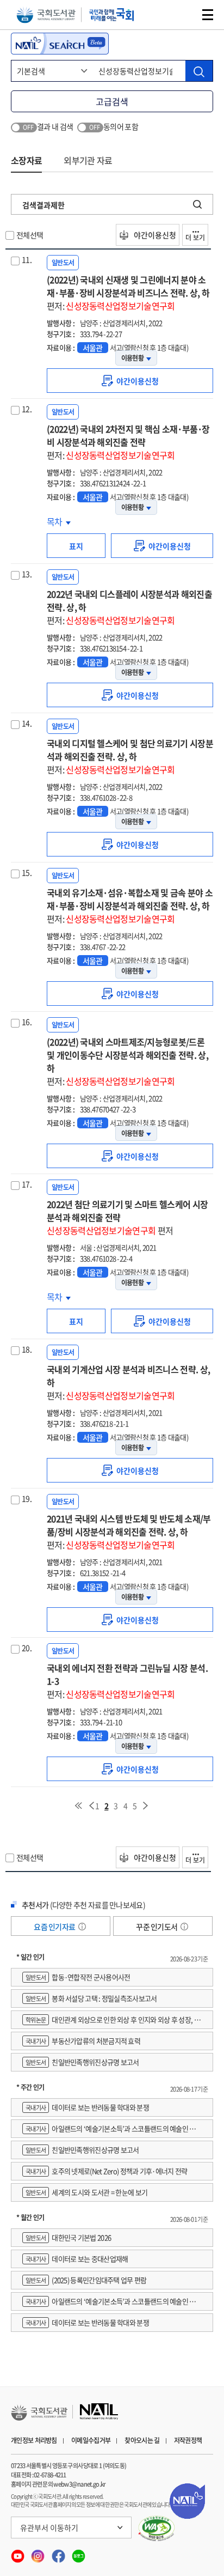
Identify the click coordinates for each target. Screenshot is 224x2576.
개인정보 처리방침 (34, 2440)
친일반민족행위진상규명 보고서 (82, 2062)
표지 (76, 546)
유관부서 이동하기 (49, 2528)
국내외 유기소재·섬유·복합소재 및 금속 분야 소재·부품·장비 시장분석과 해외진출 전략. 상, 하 (130, 906)
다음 (146, 1806)
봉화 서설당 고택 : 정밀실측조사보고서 (91, 1998)
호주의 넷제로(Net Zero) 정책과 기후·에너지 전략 (107, 2171)
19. (27, 1498)
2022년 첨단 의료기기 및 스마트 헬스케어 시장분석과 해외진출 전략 (127, 1217)
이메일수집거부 (91, 2440)
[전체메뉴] (208, 15)
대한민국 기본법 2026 (68, 2237)
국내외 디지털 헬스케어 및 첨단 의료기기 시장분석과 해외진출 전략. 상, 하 (130, 756)
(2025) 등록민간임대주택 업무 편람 (86, 2280)
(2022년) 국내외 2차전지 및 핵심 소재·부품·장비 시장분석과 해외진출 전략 (128, 442)
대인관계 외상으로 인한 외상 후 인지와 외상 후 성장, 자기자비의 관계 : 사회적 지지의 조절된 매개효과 (111, 2022)
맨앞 (78, 1806)
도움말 (82, 1927)
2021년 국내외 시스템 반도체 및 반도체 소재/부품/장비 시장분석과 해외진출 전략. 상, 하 (129, 1532)
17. (27, 1184)
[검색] (199, 71)
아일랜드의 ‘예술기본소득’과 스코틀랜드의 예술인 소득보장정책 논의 (112, 2131)
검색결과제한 (43, 205)
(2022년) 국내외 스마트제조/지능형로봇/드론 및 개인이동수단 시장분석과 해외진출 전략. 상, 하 (127, 1061)
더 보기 (195, 238)
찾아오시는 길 (142, 2440)
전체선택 (30, 235)
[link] (130, 381)
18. (27, 1349)
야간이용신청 (154, 235)
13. (27, 574)
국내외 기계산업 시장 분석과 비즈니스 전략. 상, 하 (128, 1382)
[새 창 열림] (157, 2529)
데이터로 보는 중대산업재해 (77, 2259)
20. (27, 1648)
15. (27, 872)
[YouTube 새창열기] (18, 2553)
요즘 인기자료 (55, 1927)
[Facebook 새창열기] (59, 2553)
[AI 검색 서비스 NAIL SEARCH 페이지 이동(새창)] (60, 44)
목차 (59, 521)
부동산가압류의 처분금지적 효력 (83, 2041)
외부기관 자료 (88, 160)
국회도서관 (46, 15)
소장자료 (26, 160)
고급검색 (112, 101)
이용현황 (132, 358)
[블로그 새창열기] (79, 2553)
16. (27, 1022)
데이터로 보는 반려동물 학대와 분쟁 (87, 2107)
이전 (91, 1806)
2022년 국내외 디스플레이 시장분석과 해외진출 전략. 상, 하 (129, 607)
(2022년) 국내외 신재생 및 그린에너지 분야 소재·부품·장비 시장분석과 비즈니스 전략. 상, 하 (128, 293)
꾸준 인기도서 (157, 1927)
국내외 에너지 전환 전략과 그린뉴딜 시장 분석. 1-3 (127, 1681)
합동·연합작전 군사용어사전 (78, 1977)
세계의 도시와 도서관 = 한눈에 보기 (86, 2192)
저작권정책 (188, 2440)
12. (27, 409)
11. (27, 259)
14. (27, 723)
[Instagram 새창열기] (38, 2553)
